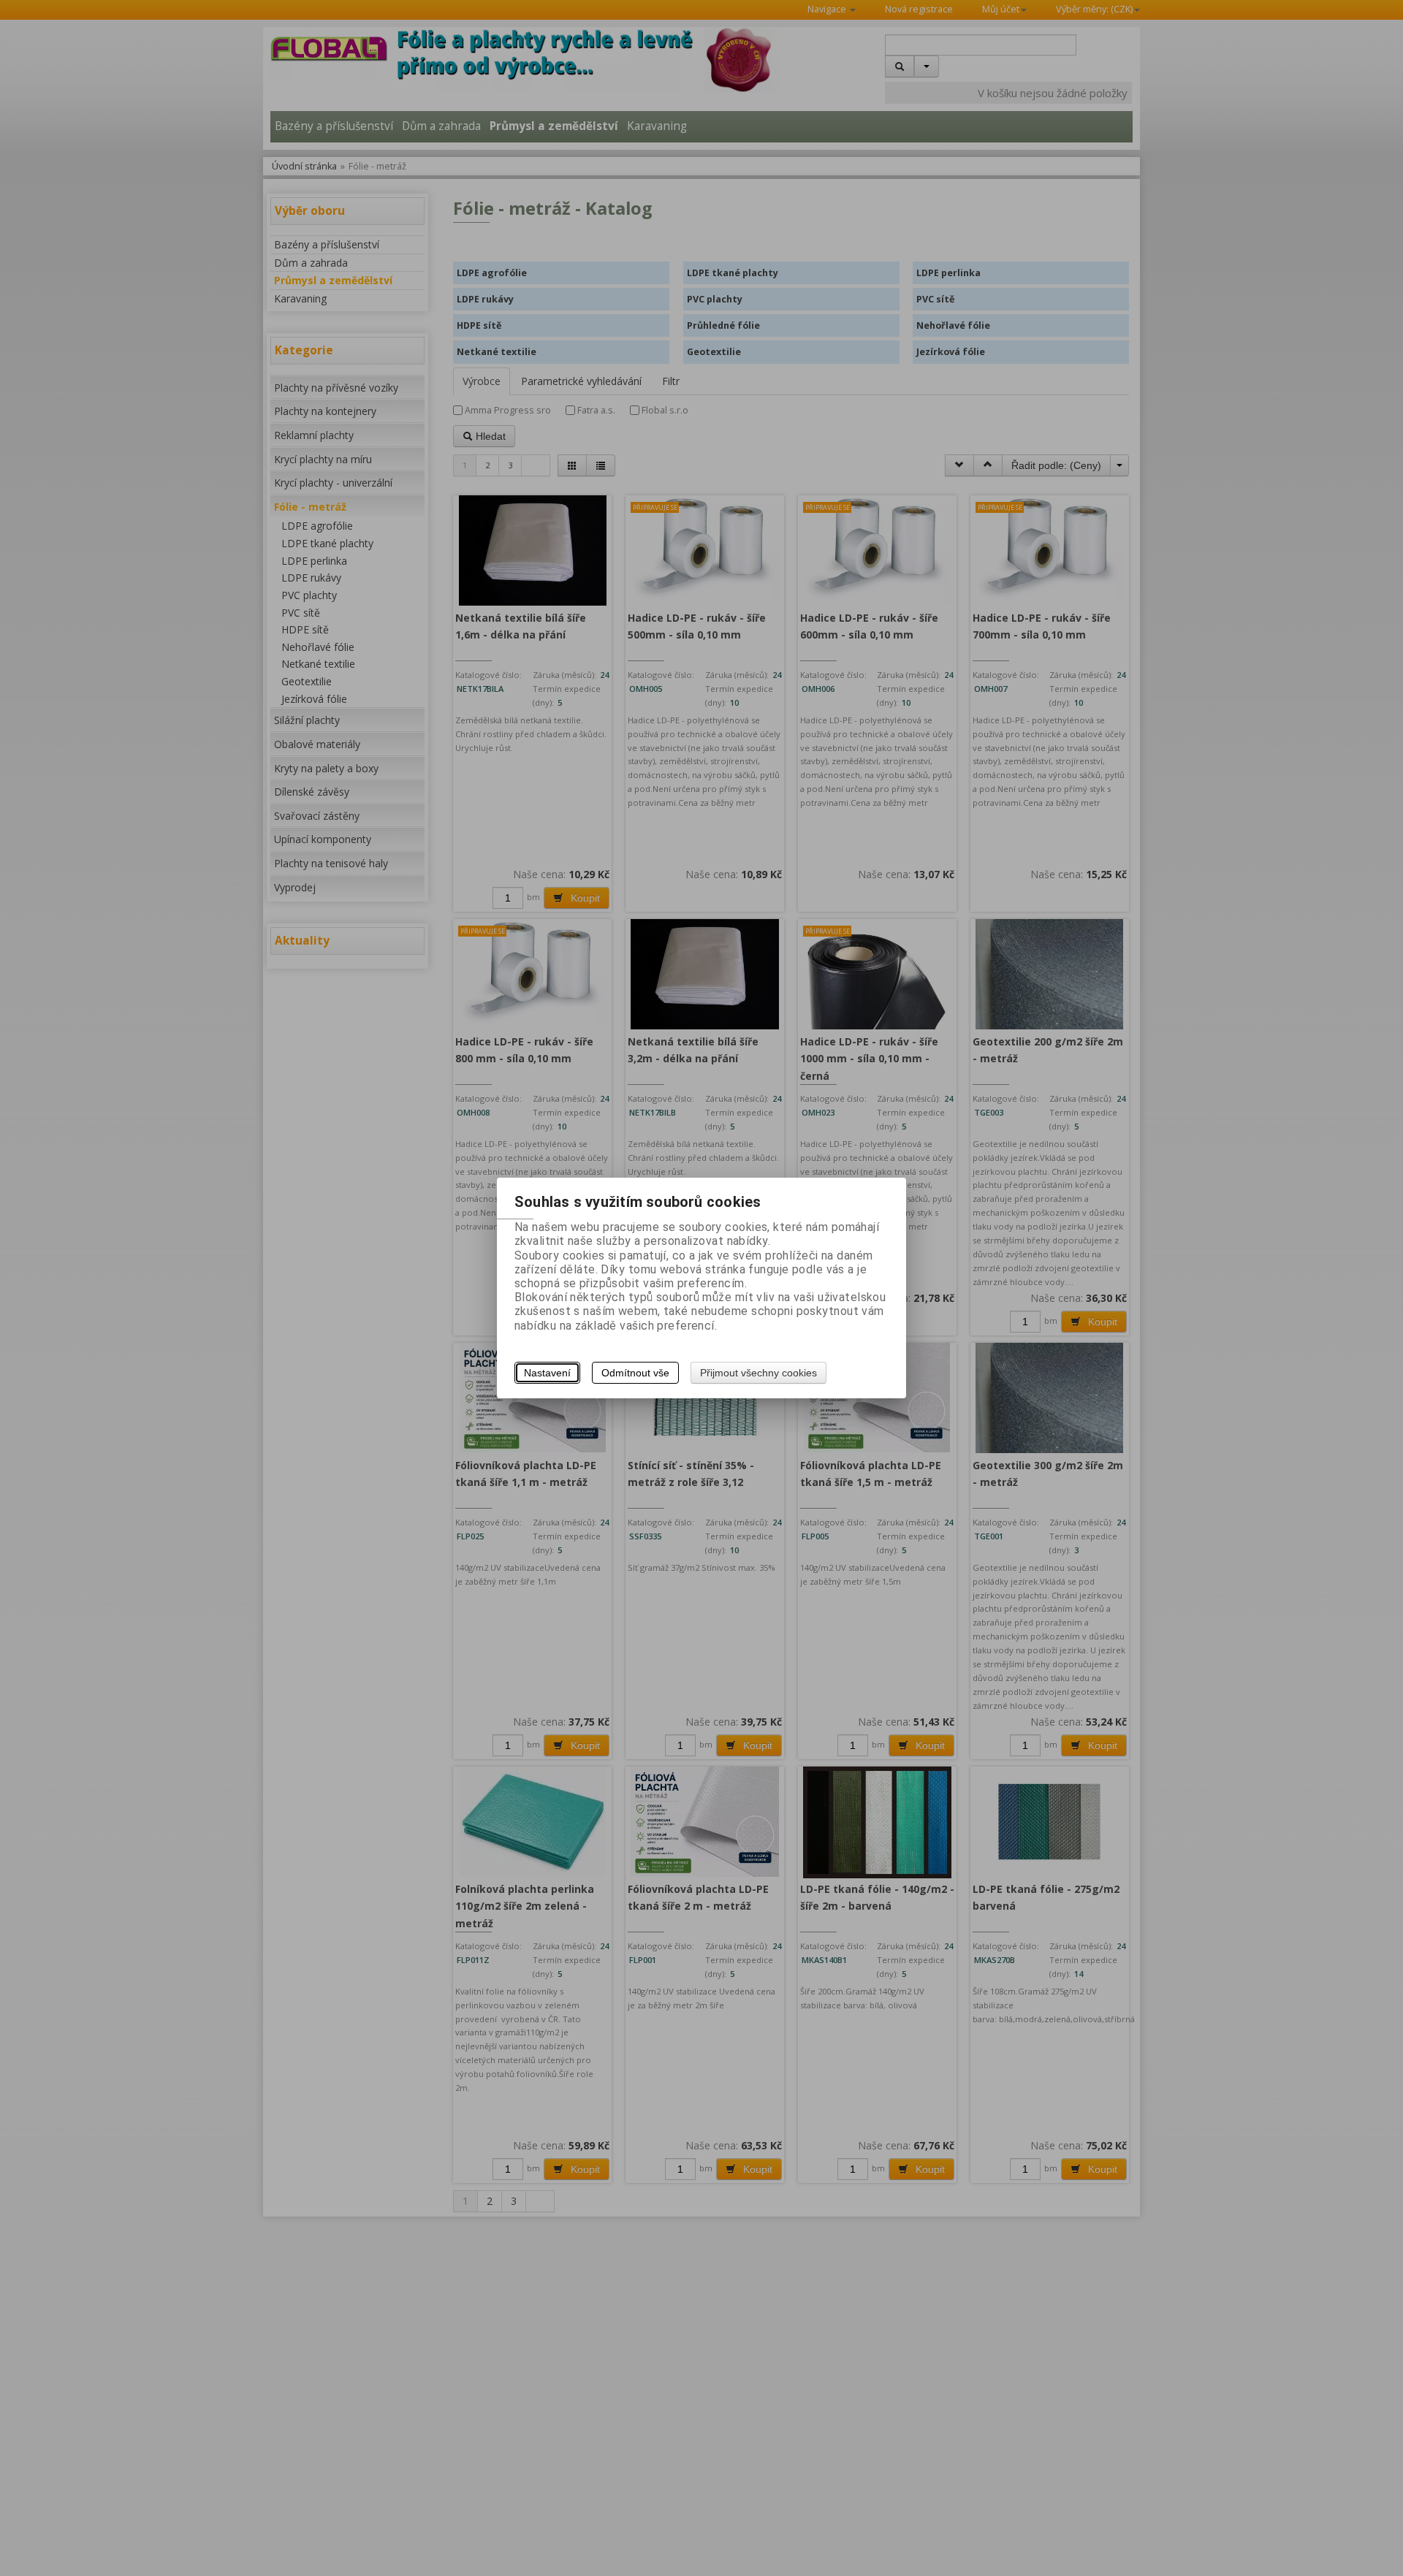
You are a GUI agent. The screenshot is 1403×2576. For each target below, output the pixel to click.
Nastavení (547, 1373)
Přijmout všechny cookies (758, 1373)
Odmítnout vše (635, 1373)
